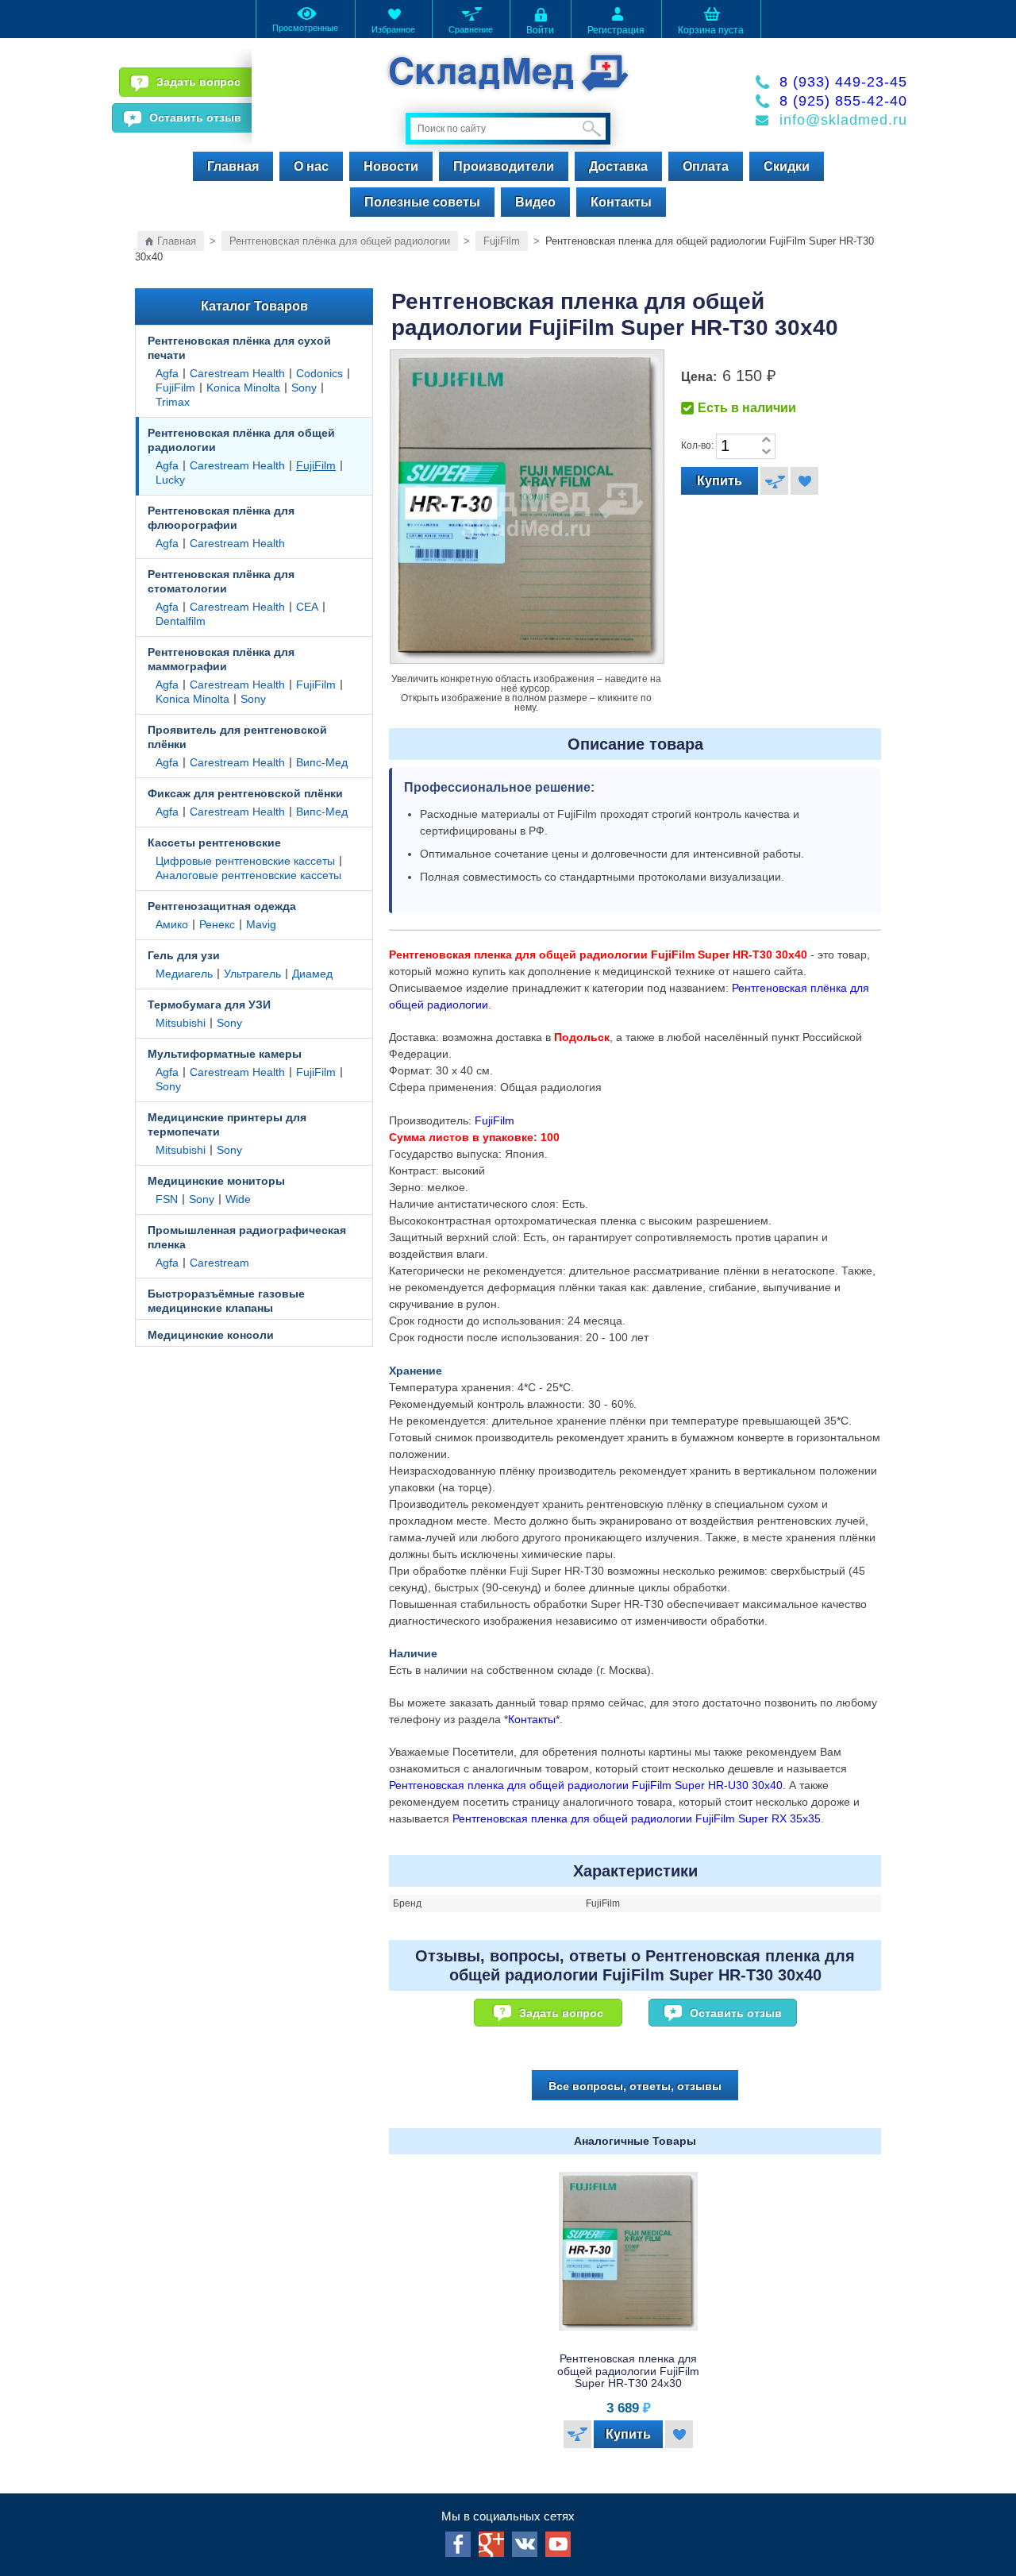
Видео (535, 202)
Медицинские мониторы (216, 1181)
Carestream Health (237, 373)
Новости (391, 166)
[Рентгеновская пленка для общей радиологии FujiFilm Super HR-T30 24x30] (629, 2251)
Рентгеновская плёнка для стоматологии (221, 581)
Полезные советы (422, 202)
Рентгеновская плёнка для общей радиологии (340, 241)
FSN (167, 1199)
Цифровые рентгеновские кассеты (245, 861)
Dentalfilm (181, 621)
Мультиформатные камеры (225, 1054)
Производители (504, 166)
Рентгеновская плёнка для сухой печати (239, 348)
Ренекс (217, 924)
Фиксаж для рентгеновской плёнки (245, 793)
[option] (635, 2314)
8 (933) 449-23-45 (843, 82)
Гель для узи (184, 955)
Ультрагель (252, 974)
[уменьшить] (766, 452)
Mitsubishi (181, 1023)
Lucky (170, 480)
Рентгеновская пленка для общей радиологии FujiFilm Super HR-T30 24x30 (628, 2371)
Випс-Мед (322, 762)
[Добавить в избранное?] (804, 481)
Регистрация (616, 30)
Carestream (219, 1263)
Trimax (173, 402)
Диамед (312, 974)
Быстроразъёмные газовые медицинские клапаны (226, 1301)
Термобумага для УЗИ (209, 1005)
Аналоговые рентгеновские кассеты (248, 875)
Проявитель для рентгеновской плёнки (237, 737)
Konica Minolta (243, 388)
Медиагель (184, 974)
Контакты (621, 202)
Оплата (706, 166)
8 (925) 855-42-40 (843, 101)
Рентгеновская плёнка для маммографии (221, 659)
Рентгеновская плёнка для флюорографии (221, 518)
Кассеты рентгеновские (214, 843)
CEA (307, 607)
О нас (311, 166)
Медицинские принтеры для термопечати (227, 1124)
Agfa (167, 373)
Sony (304, 388)
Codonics (319, 373)
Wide (238, 1199)
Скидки (787, 166)
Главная (233, 166)
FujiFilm (502, 241)
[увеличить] (766, 440)
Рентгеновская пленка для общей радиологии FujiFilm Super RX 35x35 (637, 1818)
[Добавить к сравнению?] (774, 481)
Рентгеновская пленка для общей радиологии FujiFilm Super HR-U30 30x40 (586, 1785)
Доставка (618, 166)
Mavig (261, 924)
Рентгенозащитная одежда (222, 906)
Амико (172, 924)
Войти (540, 30)
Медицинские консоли (211, 1335)
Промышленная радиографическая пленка (247, 1237)
